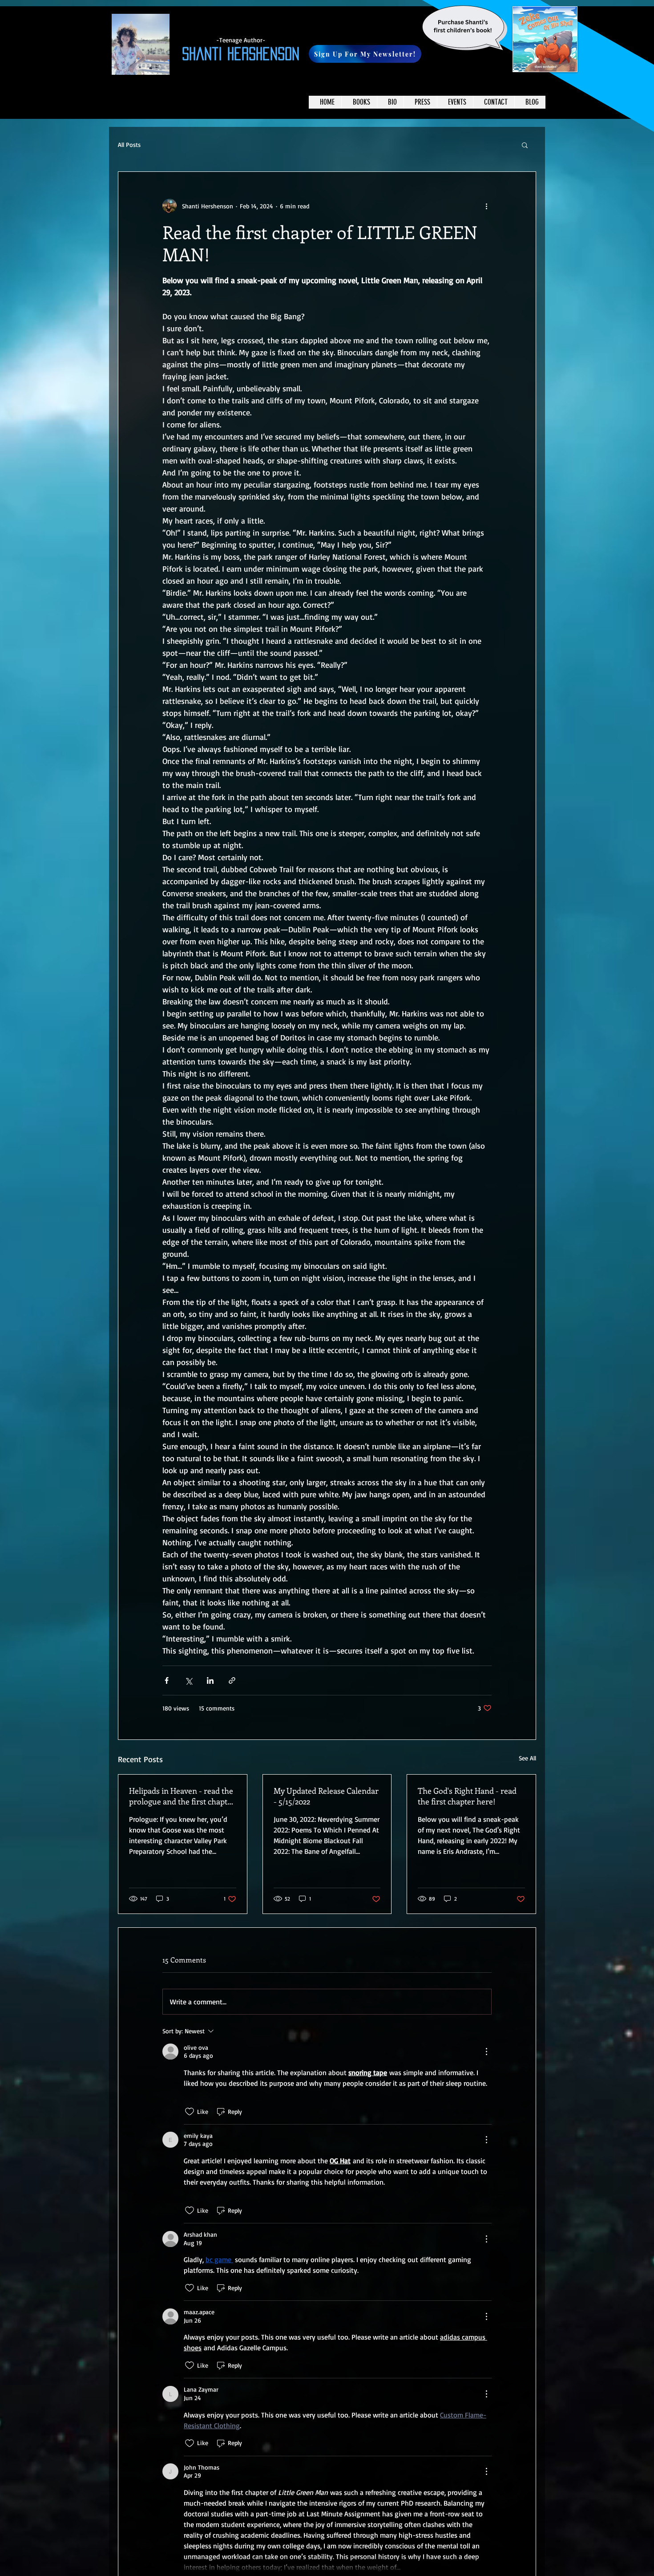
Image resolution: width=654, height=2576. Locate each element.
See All (527, 1758)
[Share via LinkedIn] (210, 1680)
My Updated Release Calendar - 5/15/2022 (326, 1796)
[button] (365, 54)
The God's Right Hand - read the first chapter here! (467, 1796)
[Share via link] (232, 1680)
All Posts (129, 144)
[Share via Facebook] (167, 1680)
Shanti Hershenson (241, 54)
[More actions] (486, 206)
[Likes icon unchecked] (190, 2112)
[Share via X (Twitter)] (188, 1680)
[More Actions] (486, 2052)
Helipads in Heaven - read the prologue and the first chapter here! (182, 1796)
